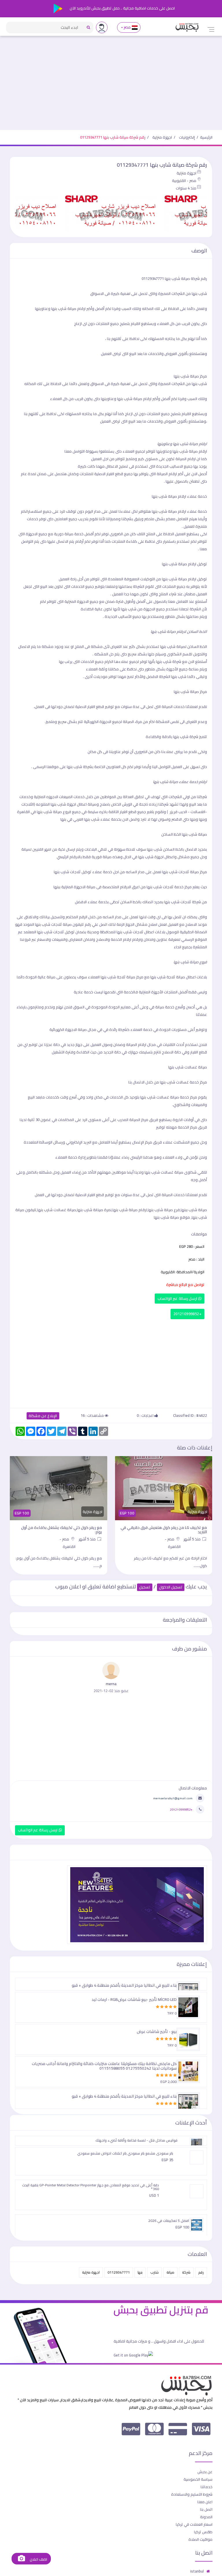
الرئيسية (206, 137)
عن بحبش (205, 2472)
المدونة (206, 2517)
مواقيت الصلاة (200, 2539)
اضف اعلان (38, 2559)
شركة (186, 2272)
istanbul (197, 2571)
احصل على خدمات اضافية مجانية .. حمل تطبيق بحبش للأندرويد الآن (122, 8)
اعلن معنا (205, 2502)
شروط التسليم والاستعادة (192, 2494)
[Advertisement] (111, 87)
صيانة (170, 2272)
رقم (201, 2272)
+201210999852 (187, 1314)
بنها (140, 2272)
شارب (155, 2272)
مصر (127, 27)
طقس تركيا (203, 2532)
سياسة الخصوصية (198, 2479)
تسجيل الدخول (171, 1587)
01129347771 (119, 2272)
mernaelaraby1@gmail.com (173, 1798)
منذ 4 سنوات (186, 188)
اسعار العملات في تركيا (194, 2524)
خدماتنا (207, 2487)
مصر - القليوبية (184, 181)
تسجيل (145, 1587)
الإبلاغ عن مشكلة (43, 1416)
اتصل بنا (206, 2509)
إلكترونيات (187, 137)
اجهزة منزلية (162, 137)
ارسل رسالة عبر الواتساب (178, 1299)
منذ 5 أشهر (193, 1539)
